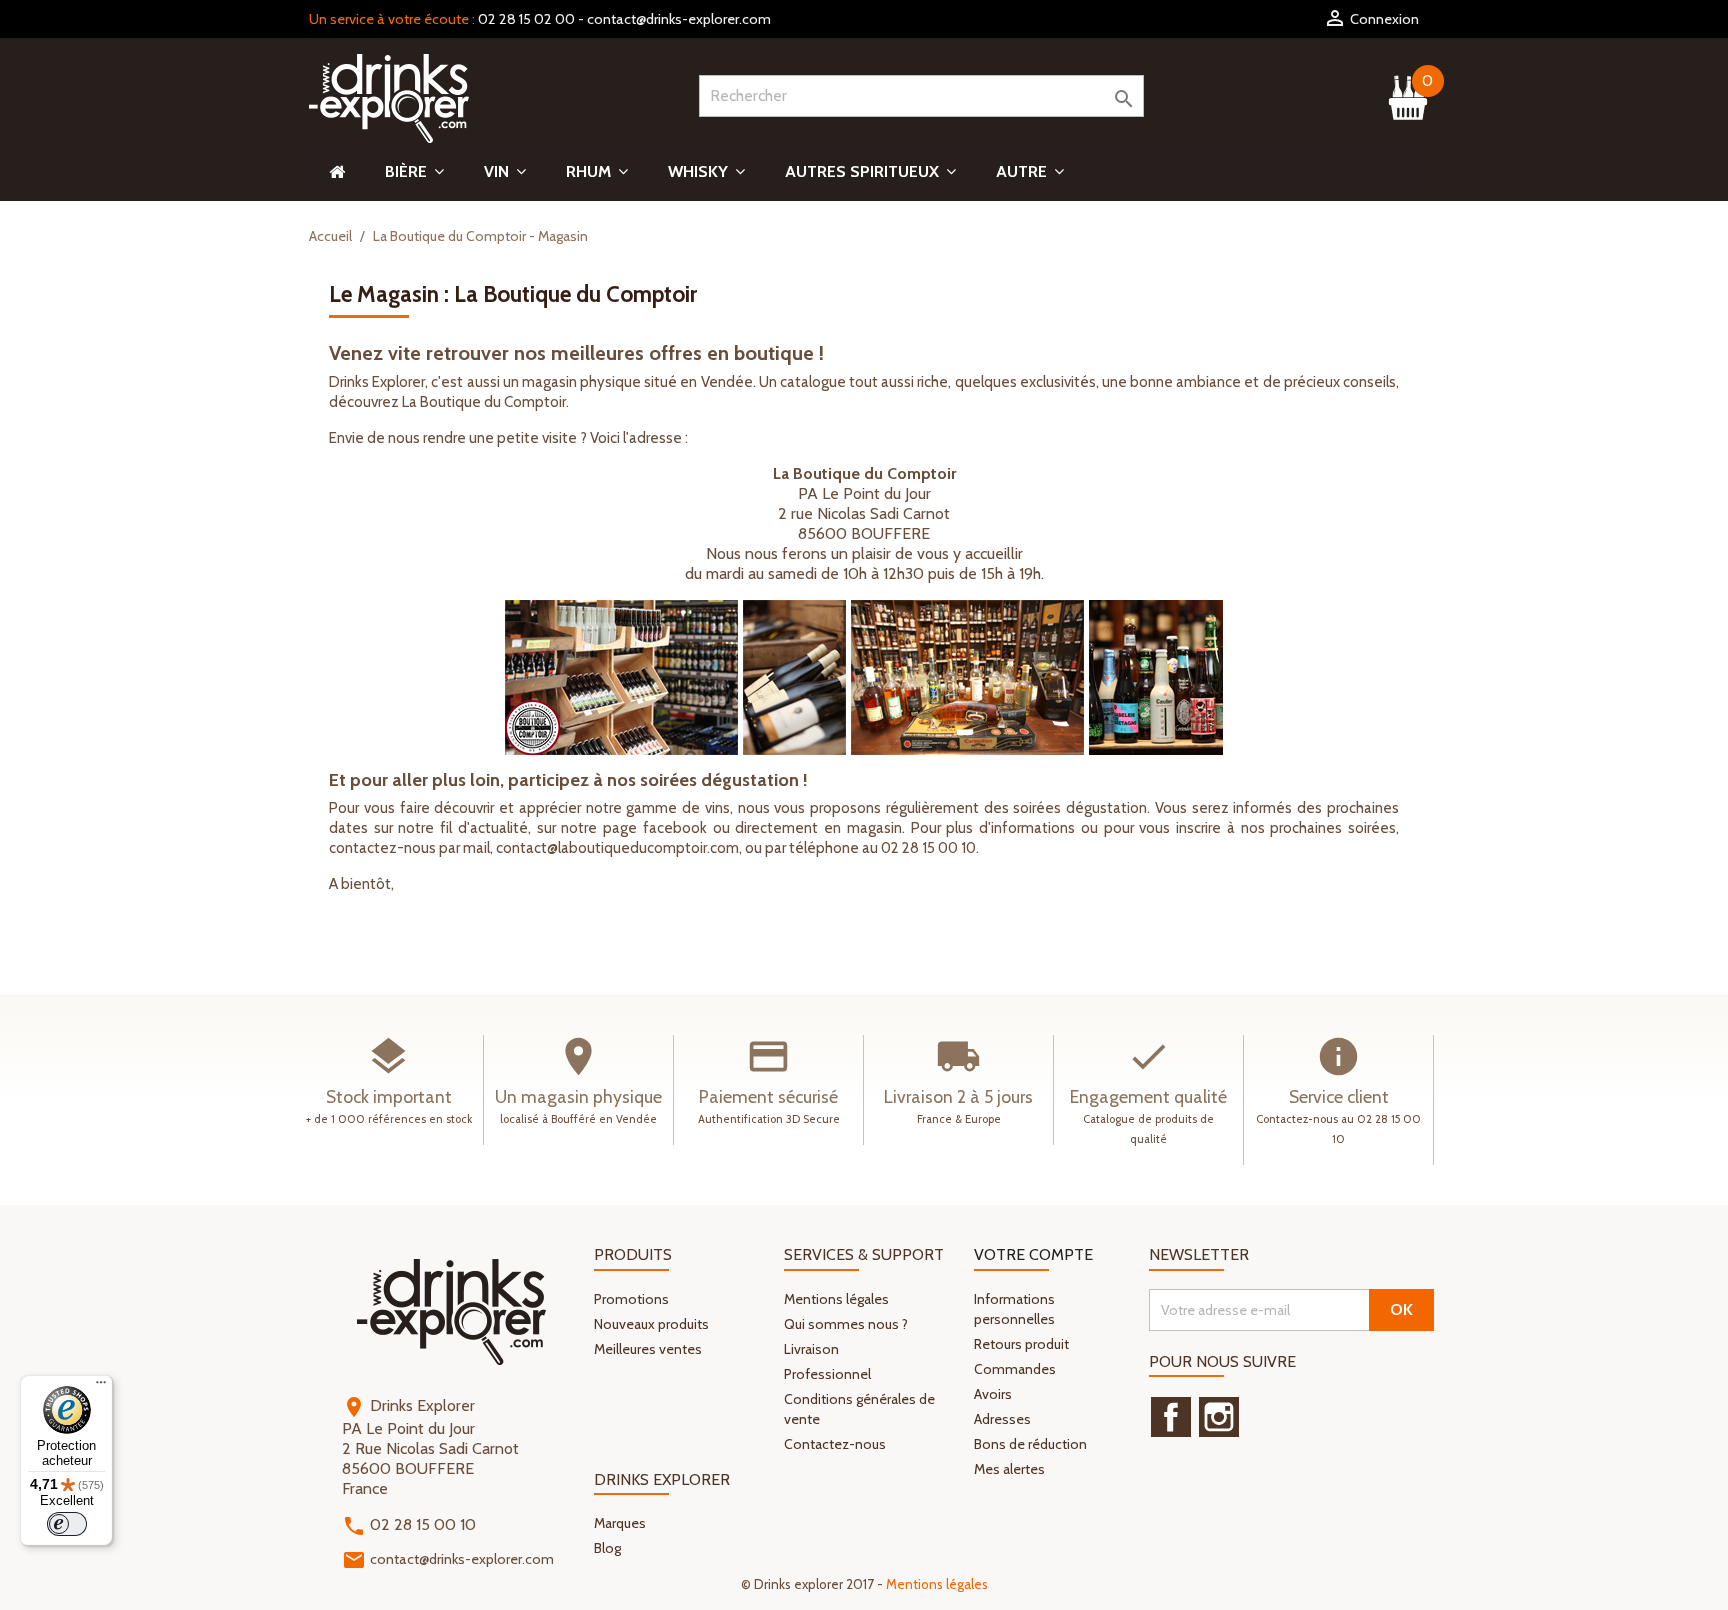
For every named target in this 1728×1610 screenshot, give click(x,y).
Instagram (1219, 1417)
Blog (607, 1548)
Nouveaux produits (651, 1324)
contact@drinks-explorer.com (679, 19)
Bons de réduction (1030, 1444)
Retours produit (1021, 1344)
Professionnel (827, 1374)
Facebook (1171, 1417)
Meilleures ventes (648, 1349)
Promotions (631, 1299)
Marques (620, 1523)
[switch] (67, 1524)
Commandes (1015, 1369)
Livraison (811, 1349)
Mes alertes (1009, 1469)
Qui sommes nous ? (846, 1324)
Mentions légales (836, 1299)
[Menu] (101, 1387)
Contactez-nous (835, 1444)
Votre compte (1033, 1254)
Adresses (1002, 1419)
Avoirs (993, 1394)
